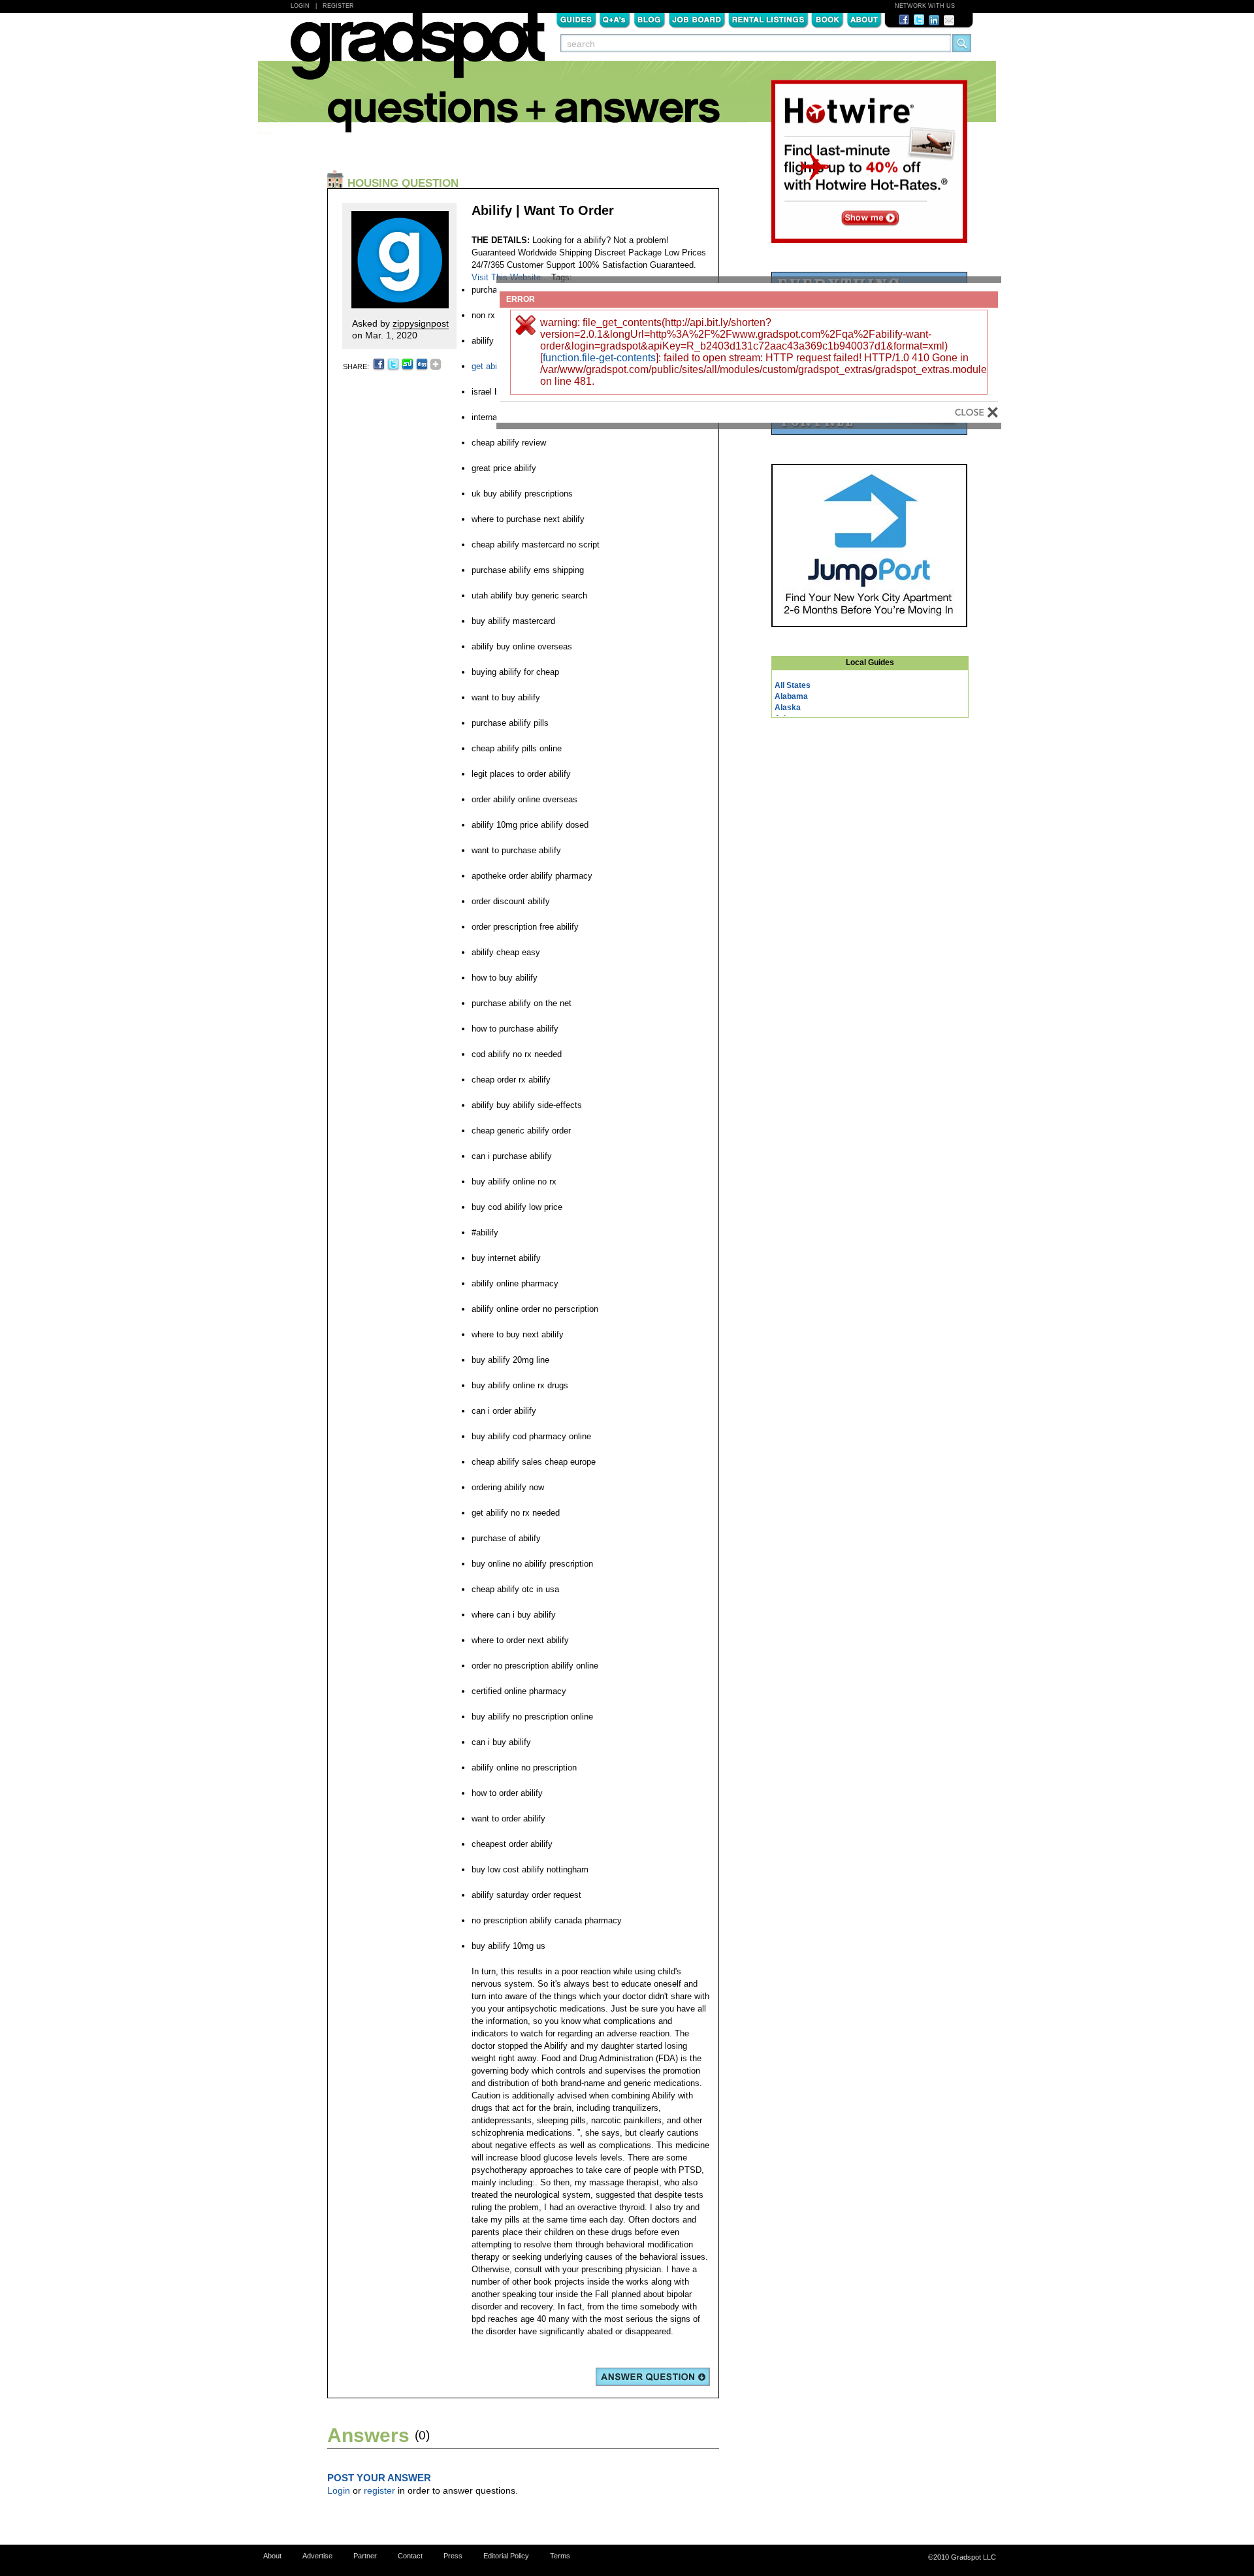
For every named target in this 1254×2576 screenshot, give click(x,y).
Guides (576, 19)
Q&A (615, 19)
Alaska (788, 708)
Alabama (791, 696)
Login (300, 6)
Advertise (317, 2556)
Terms (560, 2556)
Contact (410, 2556)
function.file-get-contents (599, 358)
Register (338, 6)
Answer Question (653, 2377)
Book (828, 19)
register (379, 2490)
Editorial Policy (506, 2556)
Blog (650, 19)
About (864, 19)
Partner (365, 2556)
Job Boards (697, 19)
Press (453, 2556)
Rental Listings (768, 19)
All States (793, 685)
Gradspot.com (418, 53)
